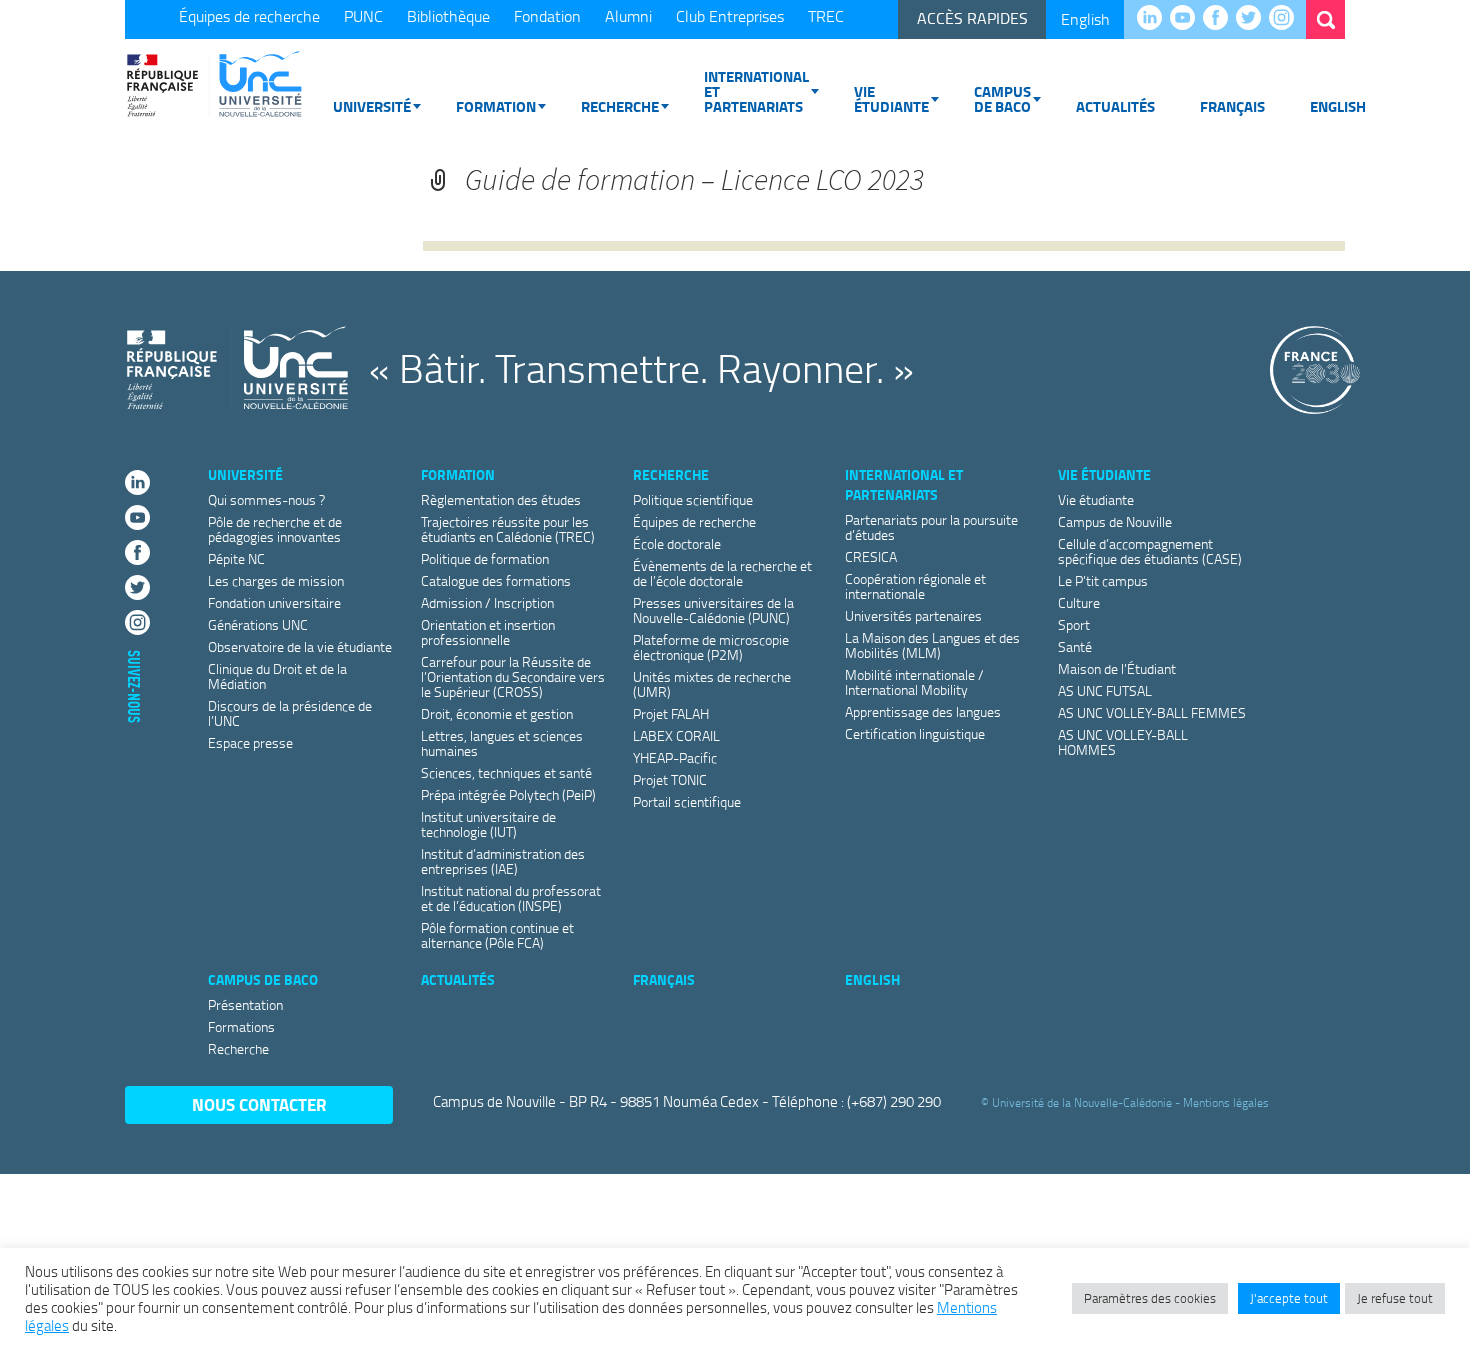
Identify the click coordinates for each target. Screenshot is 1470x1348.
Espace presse (250, 742)
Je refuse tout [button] (1395, 1298)
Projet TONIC (670, 779)
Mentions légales (1226, 1102)
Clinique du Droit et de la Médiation (277, 676)
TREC (826, 16)
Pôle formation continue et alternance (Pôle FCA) (497, 935)
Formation (496, 106)
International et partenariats (756, 91)
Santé (1075, 646)
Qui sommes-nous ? (266, 499)
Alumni (628, 16)
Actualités (1115, 106)
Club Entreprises (730, 16)
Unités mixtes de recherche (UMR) (712, 684)
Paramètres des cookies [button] (1150, 1298)
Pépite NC (236, 558)
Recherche (620, 106)
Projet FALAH (671, 713)
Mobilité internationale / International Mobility (914, 682)
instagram (1286, 19)
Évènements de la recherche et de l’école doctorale (722, 573)
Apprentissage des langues (923, 711)
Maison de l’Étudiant (1117, 668)
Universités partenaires (913, 615)
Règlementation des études (501, 499)
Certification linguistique (915, 733)
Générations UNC (258, 624)
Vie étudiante (891, 98)
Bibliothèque (448, 16)
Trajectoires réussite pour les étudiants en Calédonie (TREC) (508, 529)
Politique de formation (485, 558)
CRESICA (871, 556)
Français (1232, 106)
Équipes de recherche (249, 16)
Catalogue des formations (496, 580)
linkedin (1154, 19)
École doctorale (677, 543)
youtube (1187, 19)
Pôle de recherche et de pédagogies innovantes (275, 529)
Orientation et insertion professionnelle (488, 632)
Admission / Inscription (487, 602)
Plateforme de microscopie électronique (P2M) (711, 647)
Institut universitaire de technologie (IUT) (488, 824)
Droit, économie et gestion (497, 713)
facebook (1220, 19)
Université (372, 106)
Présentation (245, 1004)
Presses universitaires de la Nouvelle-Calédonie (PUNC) (713, 610)
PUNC (363, 16)
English (1085, 19)
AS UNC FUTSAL (1105, 690)
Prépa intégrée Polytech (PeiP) (508, 794)
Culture (1079, 602)
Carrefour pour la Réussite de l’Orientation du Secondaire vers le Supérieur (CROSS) (513, 676)
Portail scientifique (687, 801)
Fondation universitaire (274, 602)
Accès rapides (972, 18)
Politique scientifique (693, 499)
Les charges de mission (276, 580)
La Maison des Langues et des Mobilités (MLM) (932, 645)
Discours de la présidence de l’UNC (290, 713)
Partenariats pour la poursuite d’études (931, 527)
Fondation (547, 16)
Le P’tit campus (1103, 580)
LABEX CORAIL (676, 735)
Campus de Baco (1002, 98)
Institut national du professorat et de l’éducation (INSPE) (511, 898)
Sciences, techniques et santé (506, 772)
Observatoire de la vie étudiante (300, 646)
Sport (1074, 624)
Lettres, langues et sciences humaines (502, 743)
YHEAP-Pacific (675, 757)
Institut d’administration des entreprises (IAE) (503, 861)
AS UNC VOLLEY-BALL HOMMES (1123, 742)
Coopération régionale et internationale (915, 586)
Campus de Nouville (1115, 521)
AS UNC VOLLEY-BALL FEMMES (1152, 712)
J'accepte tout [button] (1289, 1298)
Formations (241, 1026)
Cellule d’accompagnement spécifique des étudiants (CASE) (1150, 551)
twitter (1253, 19)
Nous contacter (259, 1104)
